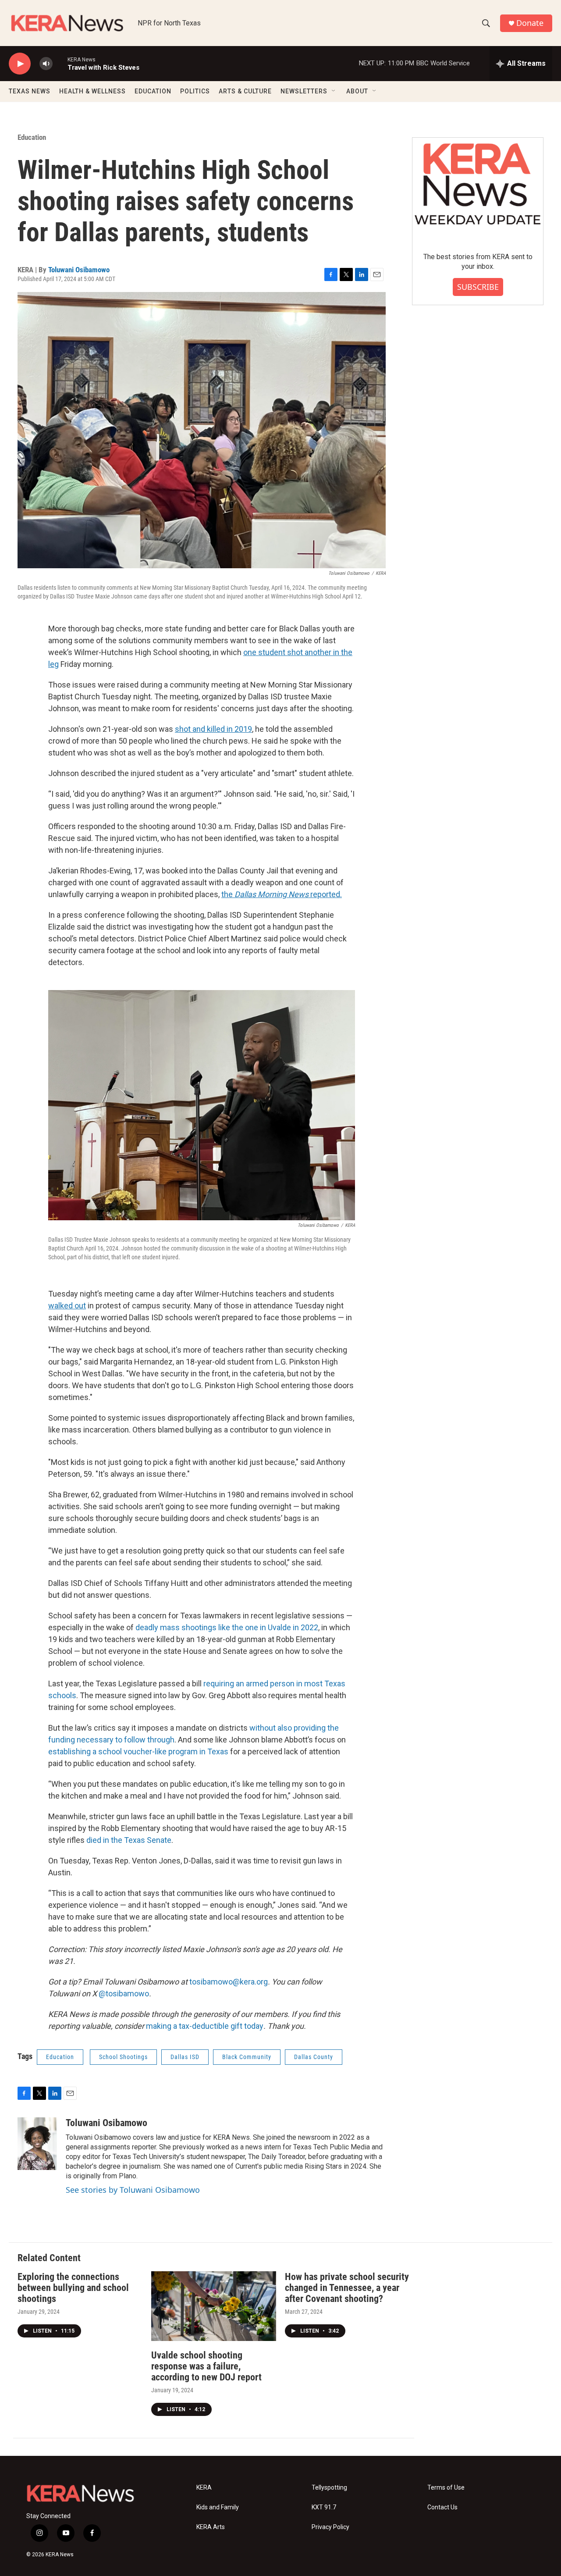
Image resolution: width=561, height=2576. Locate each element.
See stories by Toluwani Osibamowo (133, 2190)
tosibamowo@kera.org (229, 1982)
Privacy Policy (330, 2527)
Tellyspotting (329, 2488)
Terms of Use (446, 2488)
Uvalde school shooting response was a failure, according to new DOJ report (206, 2366)
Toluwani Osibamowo (79, 270)
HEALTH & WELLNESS (92, 91)
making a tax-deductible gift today (205, 2026)
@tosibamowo (124, 1993)
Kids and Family (218, 2507)
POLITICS (195, 91)
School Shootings (123, 2057)
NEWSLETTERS (304, 91)
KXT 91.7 (324, 2507)
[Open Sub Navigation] (334, 91)
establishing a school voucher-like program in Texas (138, 1751)
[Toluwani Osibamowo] (37, 2144)
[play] (20, 64)
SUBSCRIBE (478, 287)
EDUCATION (153, 91)
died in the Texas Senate (129, 1840)
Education (32, 137)
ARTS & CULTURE (245, 91)
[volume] (46, 64)
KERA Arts (211, 2527)
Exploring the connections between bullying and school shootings (73, 2288)
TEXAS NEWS (30, 91)
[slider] (60, 63)
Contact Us (442, 2507)
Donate (530, 23)
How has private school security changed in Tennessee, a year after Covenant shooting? (347, 2288)
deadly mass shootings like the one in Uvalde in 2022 (227, 1627)
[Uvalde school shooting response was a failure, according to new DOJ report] (214, 2306)
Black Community (247, 2057)
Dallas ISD (185, 2057)
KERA (204, 2488)
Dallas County (314, 2057)
